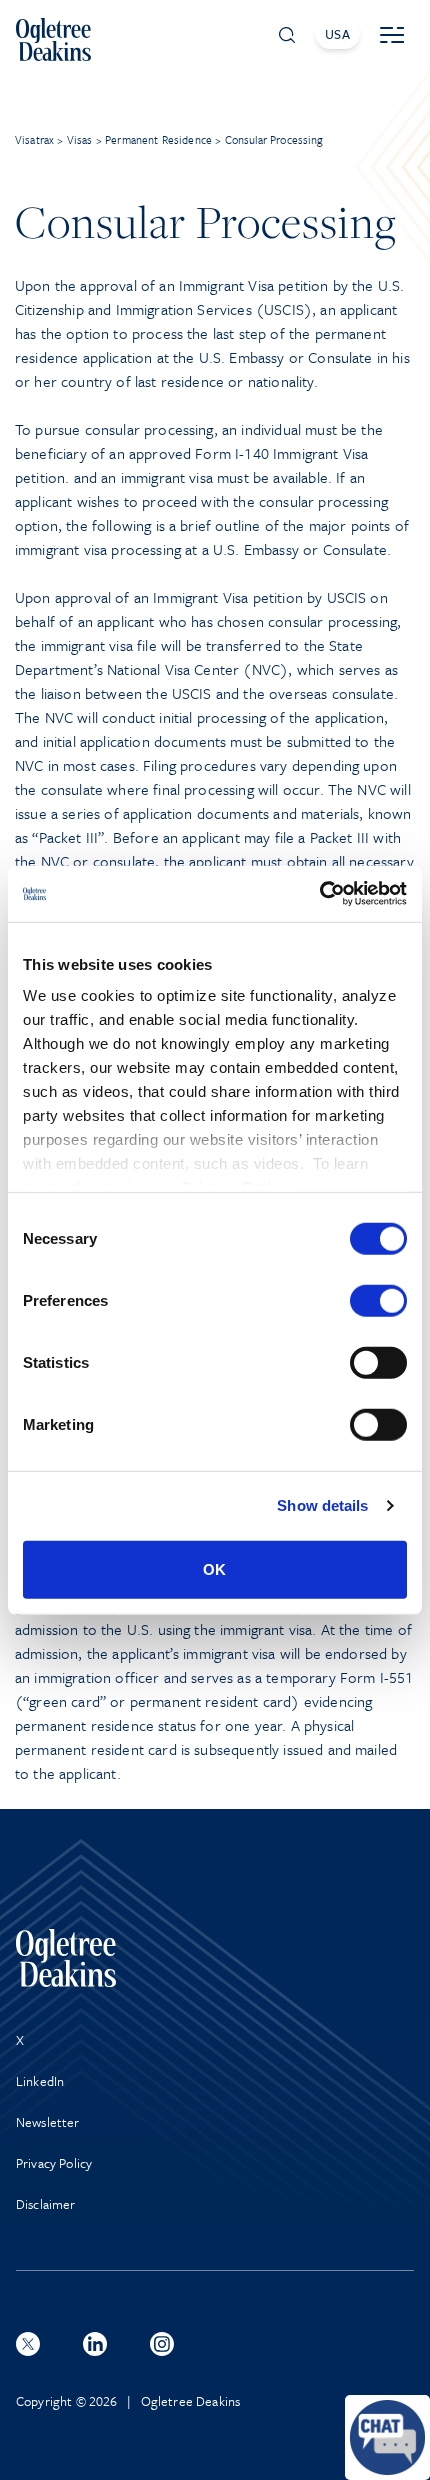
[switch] (378, 1300)
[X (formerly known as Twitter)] (28, 2344)
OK (214, 1568)
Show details (322, 1505)
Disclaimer (46, 2204)
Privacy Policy (54, 2163)
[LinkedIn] (95, 2344)
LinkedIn (40, 2081)
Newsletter (48, 2122)
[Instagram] (162, 2344)
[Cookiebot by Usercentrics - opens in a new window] (319, 894)
